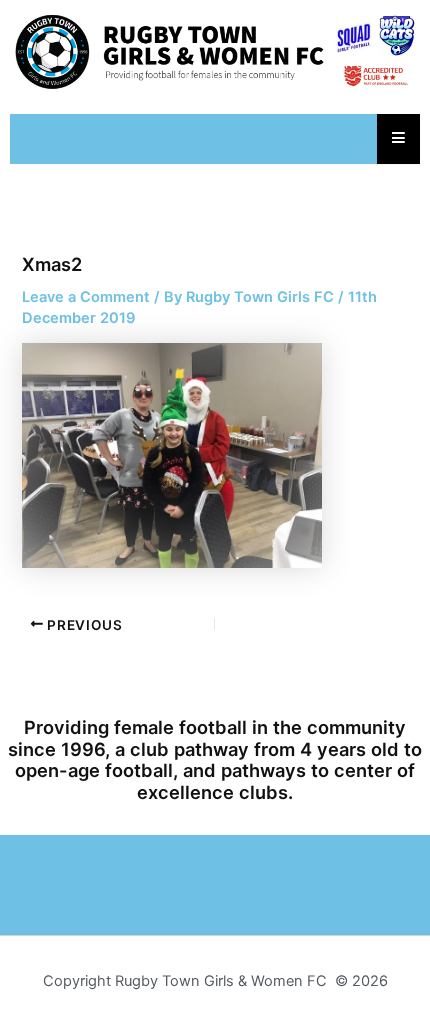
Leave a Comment (86, 297)
